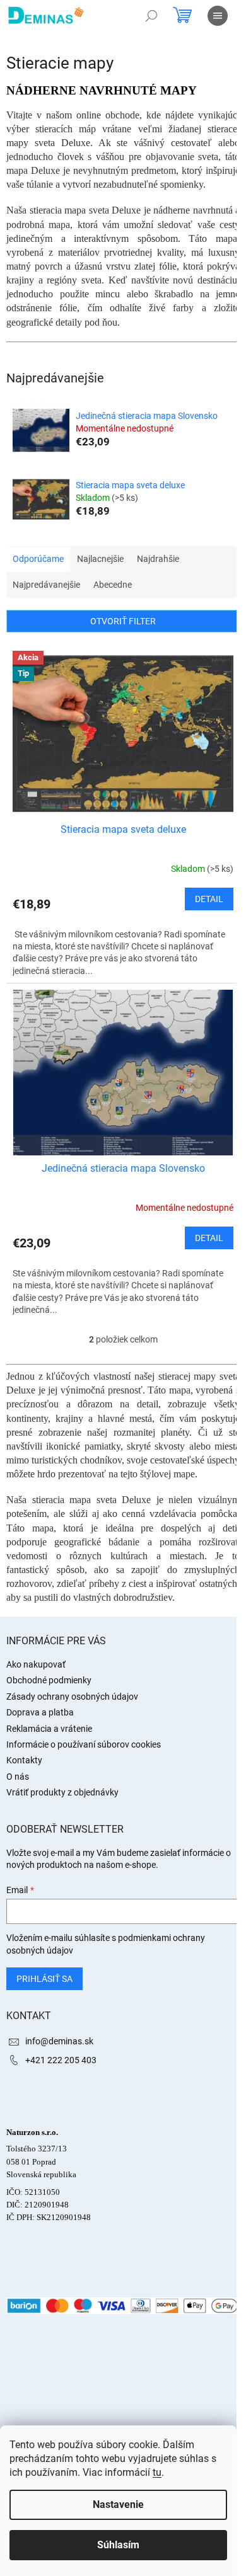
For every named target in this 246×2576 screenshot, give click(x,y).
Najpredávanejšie (46, 585)
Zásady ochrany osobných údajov (72, 1697)
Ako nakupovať (36, 1664)
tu (157, 2472)
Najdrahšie (158, 559)
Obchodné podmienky (49, 1680)
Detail (209, 899)
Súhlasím (118, 2545)
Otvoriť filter (123, 621)
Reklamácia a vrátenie (49, 1729)
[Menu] (218, 16)
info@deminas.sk (59, 2041)
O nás (18, 1777)
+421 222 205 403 (61, 2060)
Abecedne (113, 585)
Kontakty (24, 1760)
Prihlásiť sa (44, 1979)
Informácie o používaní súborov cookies (84, 1744)
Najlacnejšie (100, 559)
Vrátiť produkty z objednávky (62, 1792)
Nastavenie (118, 2504)
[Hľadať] (151, 16)
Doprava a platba (40, 1712)
